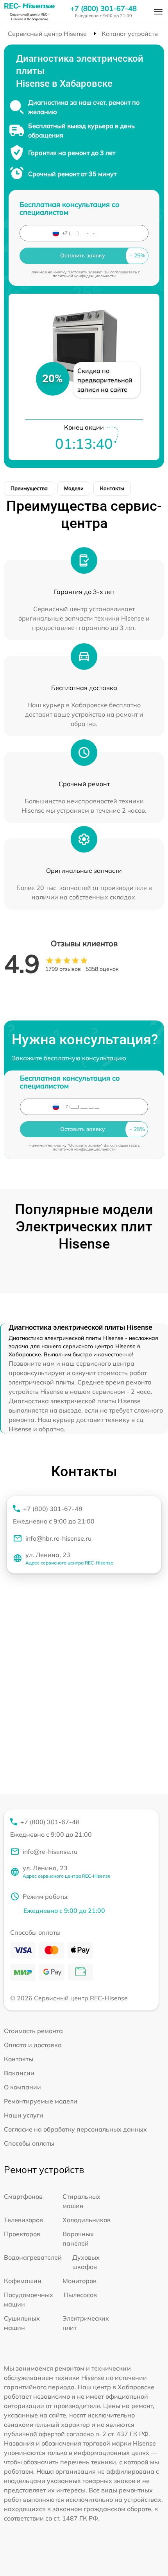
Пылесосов (80, 2295)
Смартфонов (23, 2196)
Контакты (112, 488)
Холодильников (87, 2220)
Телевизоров (23, 2220)
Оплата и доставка (33, 2045)
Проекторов (22, 2234)
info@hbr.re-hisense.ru (58, 1538)
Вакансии (19, 2073)
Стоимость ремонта (33, 2031)
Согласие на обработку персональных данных (75, 2129)
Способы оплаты (29, 2143)
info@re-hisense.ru (50, 1852)
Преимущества (29, 488)
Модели (74, 488)
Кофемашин (23, 2281)
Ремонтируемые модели (41, 2101)
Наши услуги (24, 2115)
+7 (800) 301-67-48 (104, 9)
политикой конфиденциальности (84, 276)
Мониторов (80, 2281)
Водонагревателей (33, 2257)
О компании (22, 2087)
